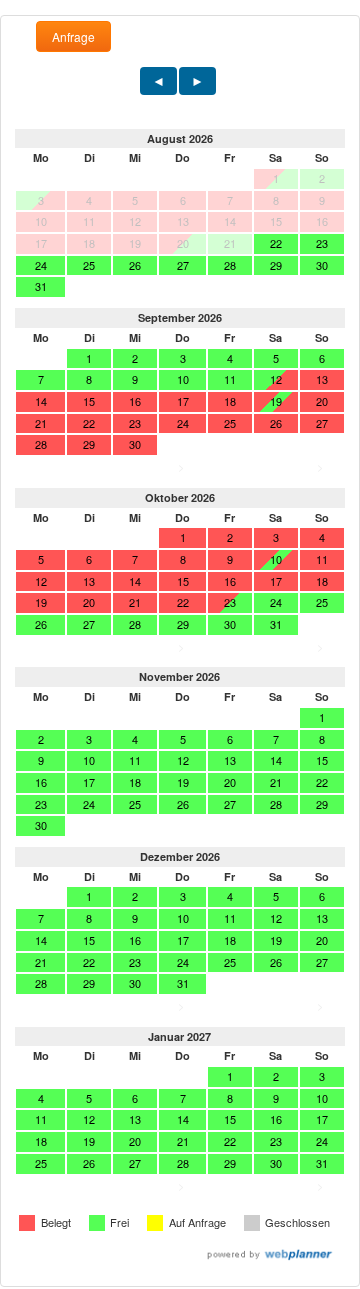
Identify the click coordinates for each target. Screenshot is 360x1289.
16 (41, 782)
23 (322, 243)
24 (41, 265)
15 (322, 760)
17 (89, 782)
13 (230, 760)
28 (230, 265)
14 (276, 760)
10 (183, 379)
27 (183, 265)
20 (230, 782)
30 (322, 265)
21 (276, 782)
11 (230, 379)
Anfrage (73, 36)
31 (41, 286)
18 (135, 782)
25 (89, 265)
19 (183, 782)
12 (183, 760)
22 (276, 243)
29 (276, 265)
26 (135, 265)
